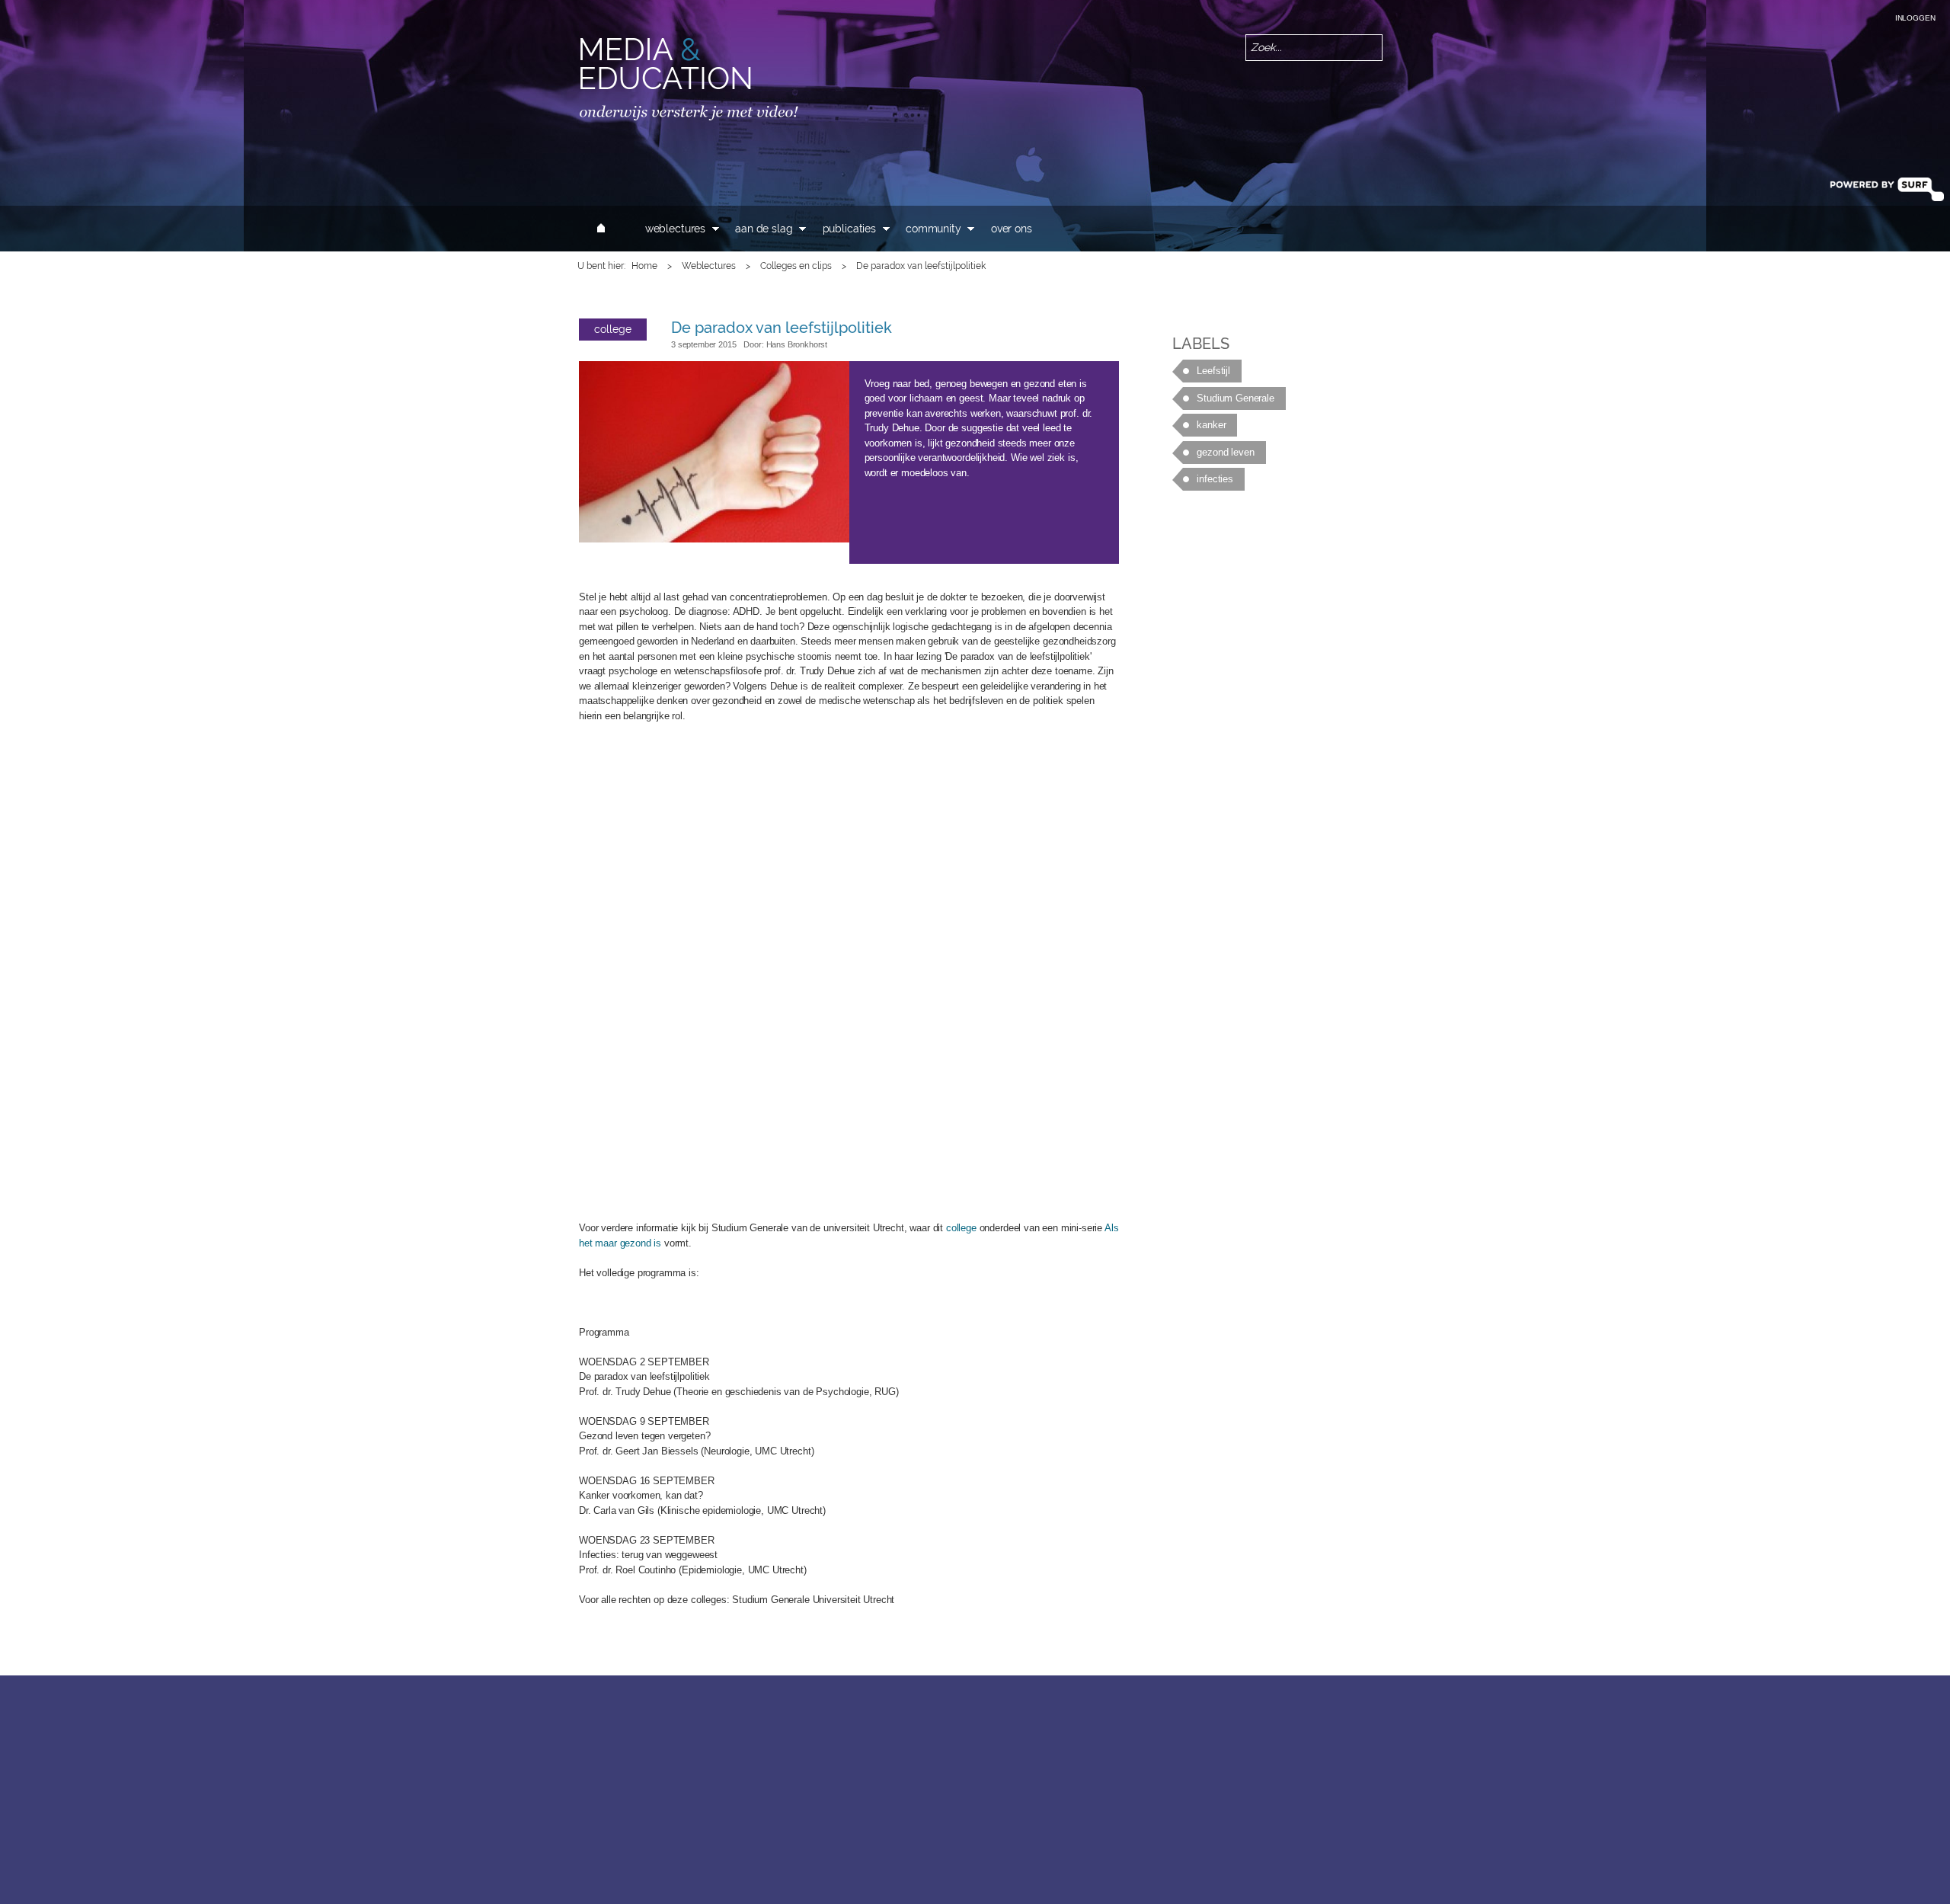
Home (644, 266)
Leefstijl (1213, 371)
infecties (1215, 479)
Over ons (1012, 229)
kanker (1211, 425)
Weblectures (675, 229)
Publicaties (849, 229)
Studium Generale (1235, 398)
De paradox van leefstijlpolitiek (782, 328)
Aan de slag (764, 229)
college (613, 329)
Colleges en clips (796, 266)
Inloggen (1915, 18)
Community (933, 229)
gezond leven (1225, 452)
